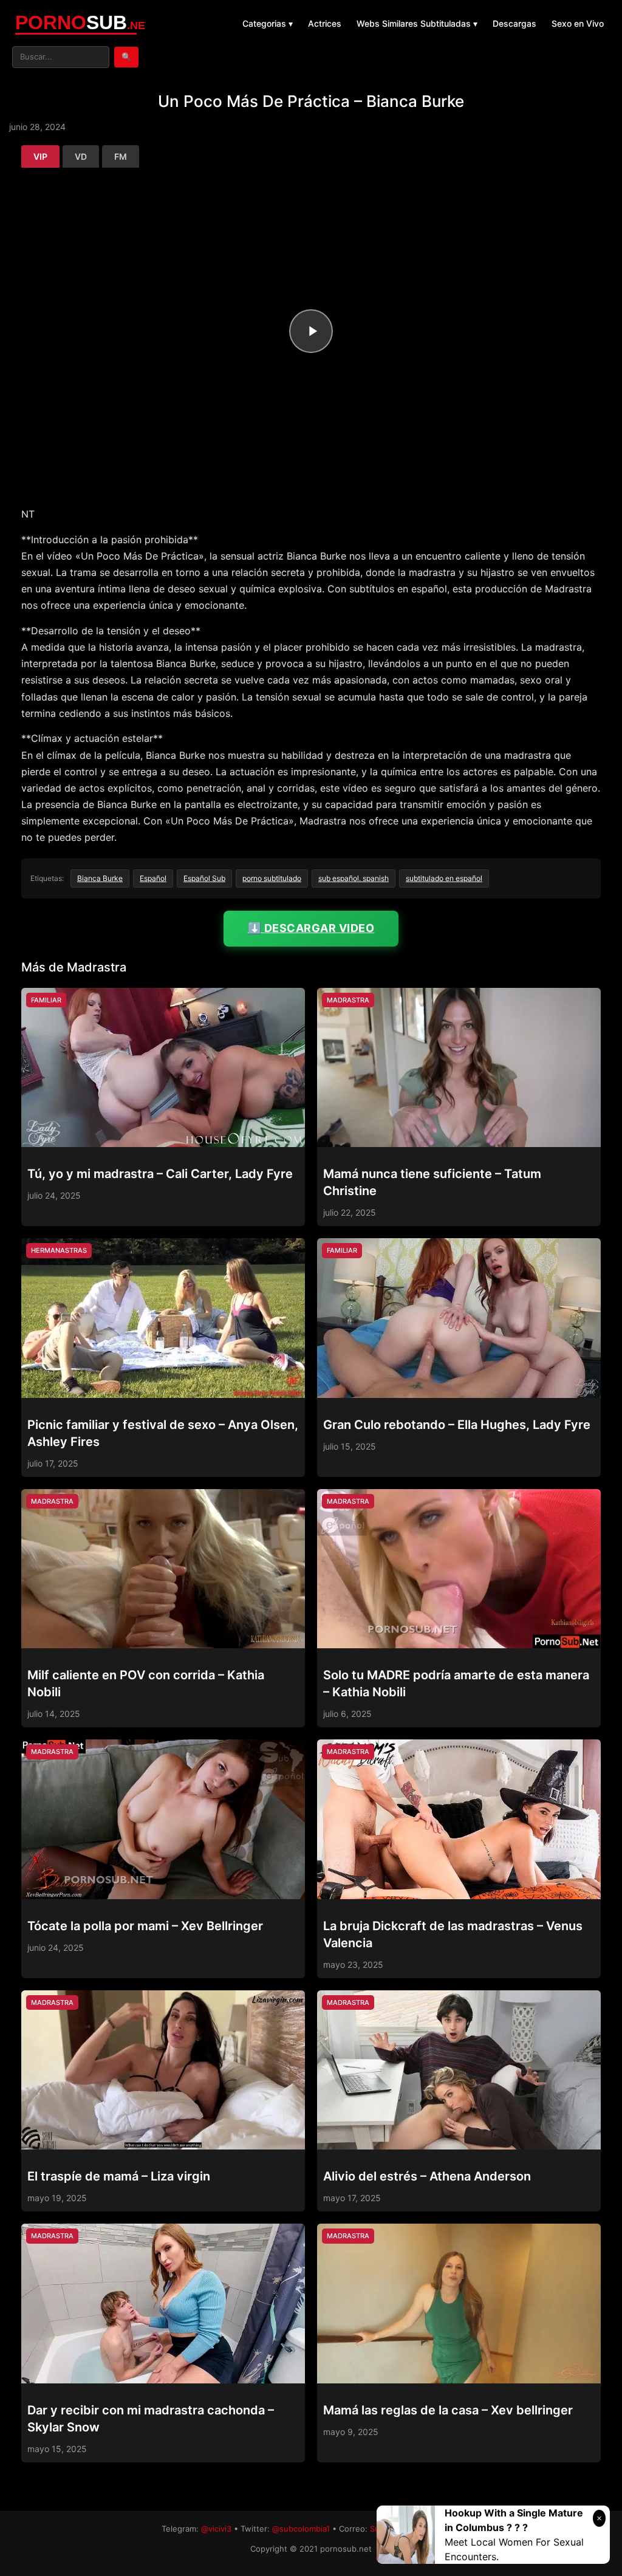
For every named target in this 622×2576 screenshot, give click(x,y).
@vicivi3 (216, 2529)
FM (121, 156)
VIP (40, 156)
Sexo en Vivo (578, 23)
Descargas (514, 23)
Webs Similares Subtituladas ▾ (417, 23)
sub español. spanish (354, 878)
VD (81, 156)
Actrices (325, 23)
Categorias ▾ (268, 23)
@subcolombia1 (301, 2529)
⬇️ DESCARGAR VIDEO (311, 928)
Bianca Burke (100, 878)
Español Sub (204, 878)
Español (153, 878)
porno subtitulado (272, 878)
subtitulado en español (444, 878)
